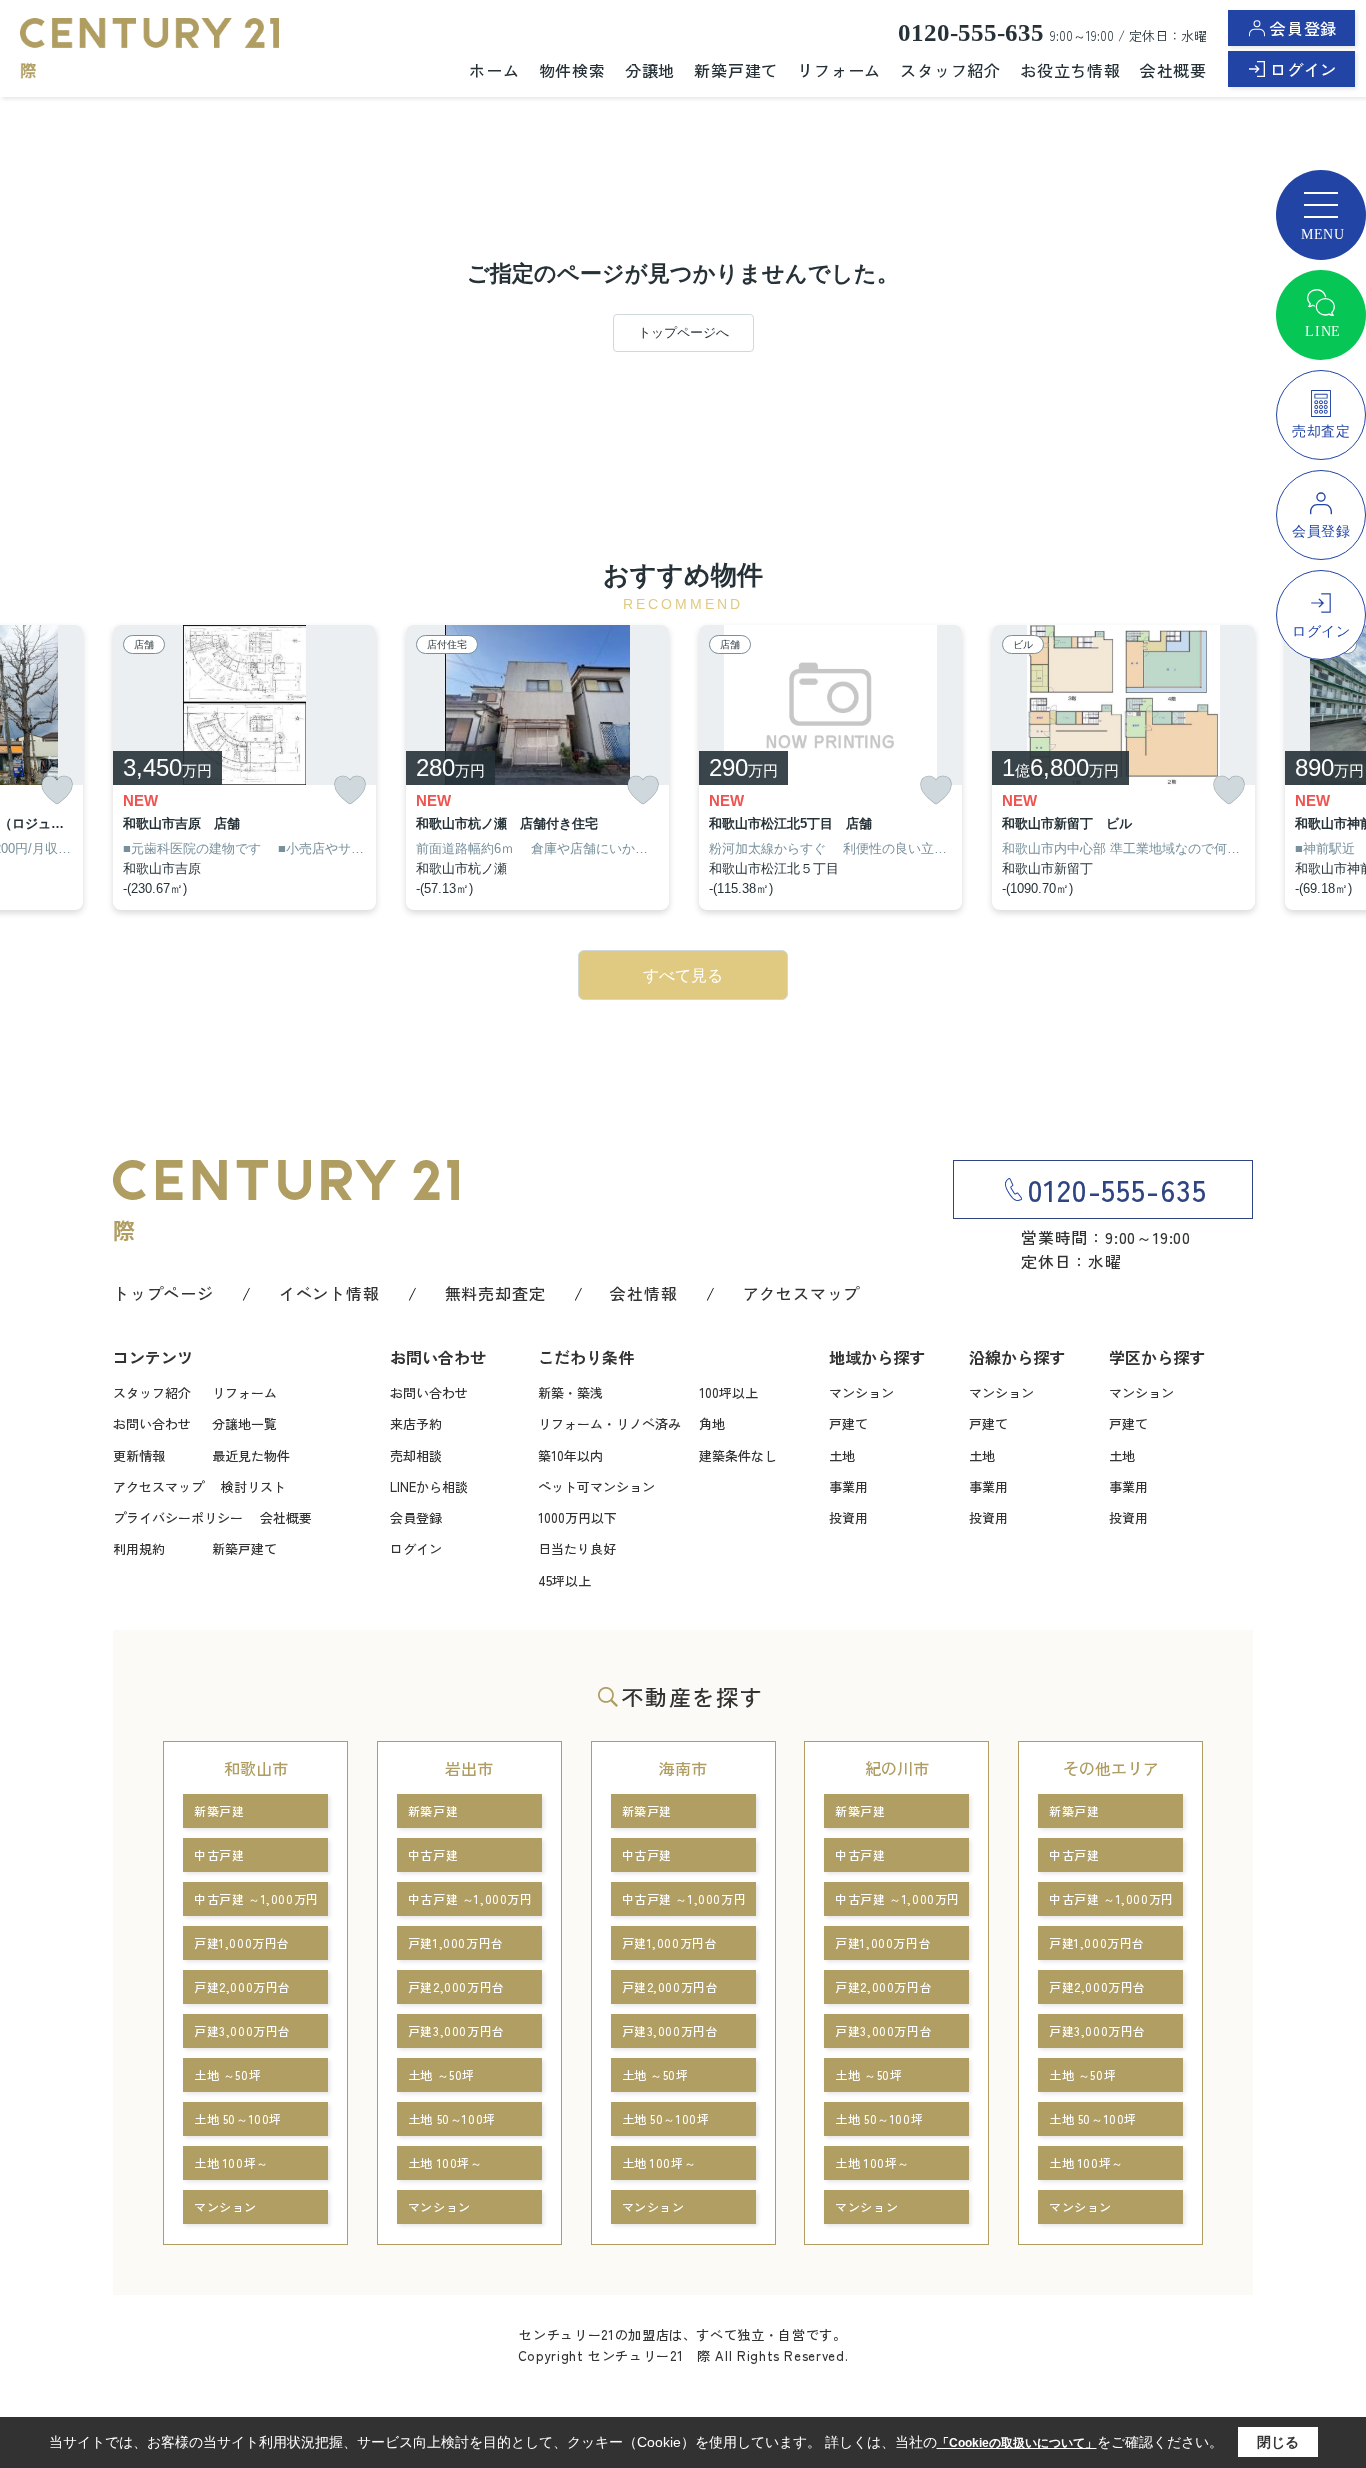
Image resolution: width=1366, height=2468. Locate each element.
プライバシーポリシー (178, 1517)
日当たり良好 (577, 1548)
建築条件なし (738, 1455)
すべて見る (683, 975)
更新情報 (139, 1455)
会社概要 (1173, 70)
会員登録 (1303, 28)
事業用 (848, 1486)
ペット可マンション (596, 1486)
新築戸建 (219, 1810)
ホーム (494, 70)
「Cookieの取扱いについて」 (1017, 2443)
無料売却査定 (495, 1293)
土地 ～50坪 (227, 2074)
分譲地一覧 (244, 1423)
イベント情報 (329, 1293)
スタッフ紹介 (950, 70)
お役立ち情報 (1070, 70)
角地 (712, 1423)
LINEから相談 (429, 1486)
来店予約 (416, 1423)
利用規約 (139, 1548)
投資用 (848, 1517)
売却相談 (416, 1455)
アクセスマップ (802, 1293)
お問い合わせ (152, 1423)
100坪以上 (728, 1392)
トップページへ (683, 332)
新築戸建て (736, 70)
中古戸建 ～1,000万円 (256, 1898)
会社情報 (643, 1293)
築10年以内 (570, 1455)
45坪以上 (564, 1580)
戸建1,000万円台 (242, 1942)
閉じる (1278, 2442)
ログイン (1303, 69)
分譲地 (650, 70)
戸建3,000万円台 (242, 2030)
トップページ (163, 1293)
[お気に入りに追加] (57, 790)
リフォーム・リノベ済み (609, 1423)
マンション (861, 1392)
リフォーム (839, 70)
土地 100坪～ (231, 2162)
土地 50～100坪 (238, 2118)
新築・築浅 (570, 1392)
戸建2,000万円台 (242, 1986)
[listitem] (244, 768)
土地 (842, 1455)
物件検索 (572, 70)
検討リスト (253, 1486)
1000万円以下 (577, 1517)
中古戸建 (219, 1854)
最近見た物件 (251, 1455)
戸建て (848, 1423)
